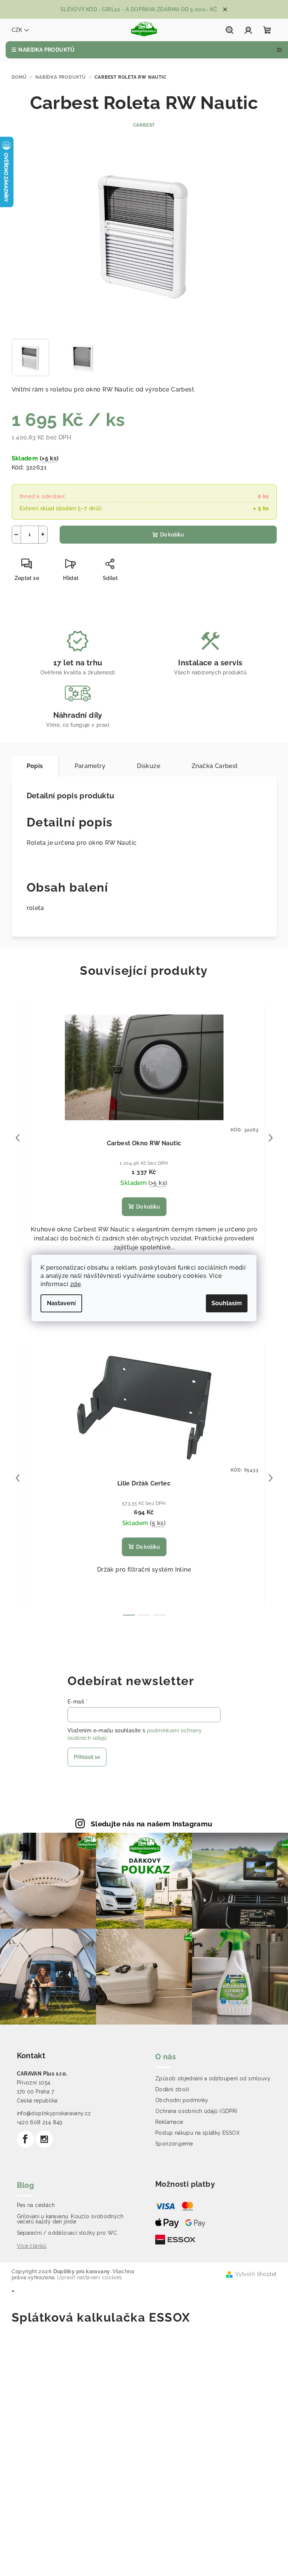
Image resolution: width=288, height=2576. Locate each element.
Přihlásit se (87, 1757)
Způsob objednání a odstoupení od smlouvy (213, 2078)
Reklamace (169, 2122)
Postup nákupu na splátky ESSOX (197, 2133)
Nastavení (61, 1303)
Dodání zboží (172, 2089)
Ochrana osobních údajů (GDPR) (196, 2111)
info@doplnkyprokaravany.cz (54, 2113)
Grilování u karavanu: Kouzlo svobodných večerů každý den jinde (70, 2219)
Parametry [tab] (90, 766)
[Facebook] (25, 2139)
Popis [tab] (35, 766)
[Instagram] (44, 2139)
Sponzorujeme (174, 2144)
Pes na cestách (36, 2205)
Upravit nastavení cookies (89, 2277)
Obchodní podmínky (182, 2100)
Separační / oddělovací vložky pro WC (67, 2233)
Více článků (32, 2246)
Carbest (144, 125)
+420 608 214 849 (40, 2122)
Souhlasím (227, 1303)
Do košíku (172, 535)
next (271, 1138)
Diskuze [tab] (148, 766)
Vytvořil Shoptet (256, 2274)
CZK (17, 30)
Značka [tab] (215, 766)
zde (75, 1284)
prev (18, 1138)
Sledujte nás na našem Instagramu (152, 1824)
